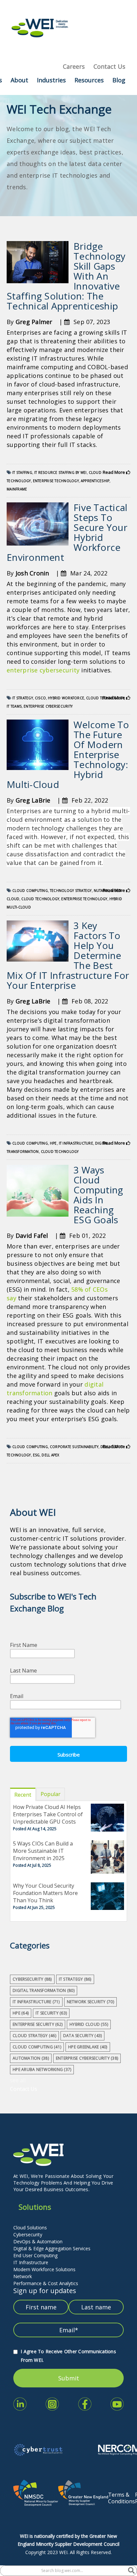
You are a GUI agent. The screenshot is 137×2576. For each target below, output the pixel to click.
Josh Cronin (32, 573)
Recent (23, 1795)
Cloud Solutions (30, 2228)
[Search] (131, 2571)
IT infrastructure (76, 1143)
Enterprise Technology (56, 481)
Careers (74, 66)
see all (18, 2080)
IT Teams (14, 706)
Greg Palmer (34, 322)
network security (90, 2002)
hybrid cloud (89, 2024)
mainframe (17, 489)
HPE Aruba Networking (42, 2069)
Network (23, 2276)
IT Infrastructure (31, 2262)
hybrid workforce (66, 698)
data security (83, 2036)
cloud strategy (34, 2036)
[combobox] (64, 2571)
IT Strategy (23, 698)
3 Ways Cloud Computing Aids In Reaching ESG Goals (98, 1195)
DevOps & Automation (38, 2241)
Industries (51, 80)
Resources (89, 80)
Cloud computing (30, 891)
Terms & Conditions (122, 2498)
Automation (31, 2058)
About (19, 80)
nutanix (101, 891)
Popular (51, 1794)
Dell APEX (50, 1455)
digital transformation (44, 1990)
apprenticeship (95, 481)
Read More (114, 472)
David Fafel (32, 1236)
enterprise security (38, 2024)
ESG (36, 1455)
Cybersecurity (28, 2234)
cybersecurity (32, 1979)
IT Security (51, 2013)
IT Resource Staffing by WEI (61, 472)
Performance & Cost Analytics (46, 2283)
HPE (53, 1143)
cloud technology (40, 899)
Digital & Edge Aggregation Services (52, 2248)
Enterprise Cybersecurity (48, 706)
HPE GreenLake (88, 2047)
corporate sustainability (74, 1447)
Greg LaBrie (33, 800)
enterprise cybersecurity (43, 670)
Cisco (40, 698)
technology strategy (71, 891)
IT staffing (22, 472)
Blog (119, 80)
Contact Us (109, 66)
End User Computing (35, 2255)
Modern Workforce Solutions (44, 2269)
